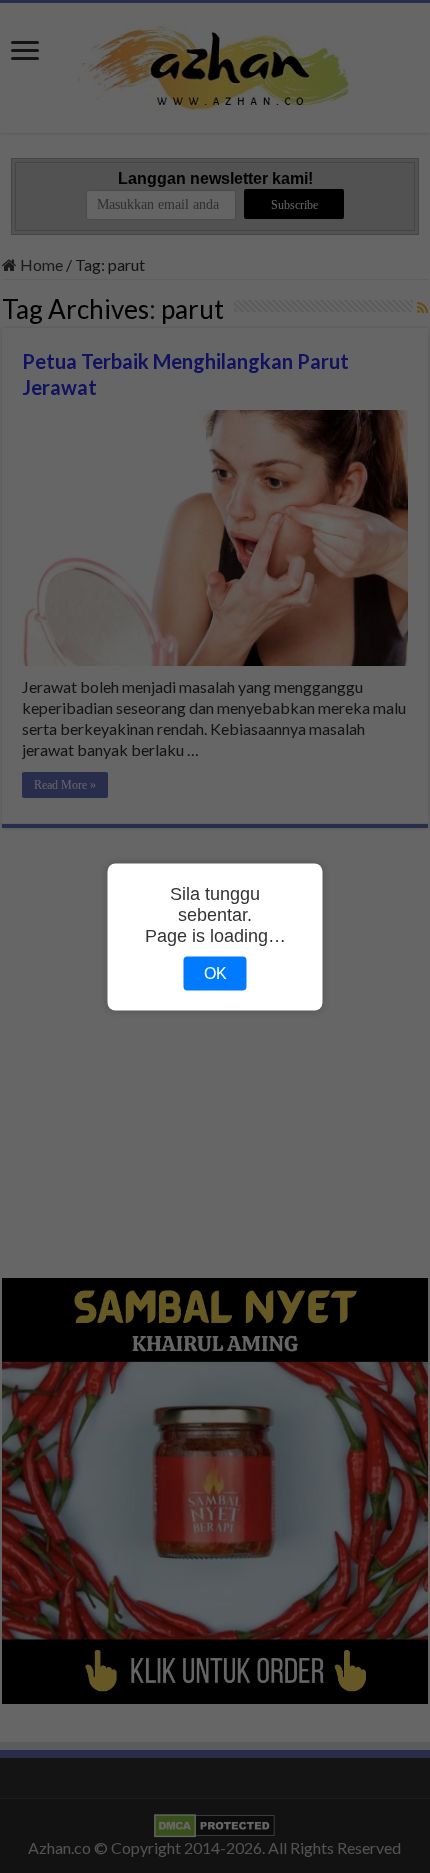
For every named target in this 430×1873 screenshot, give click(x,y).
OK (215, 972)
